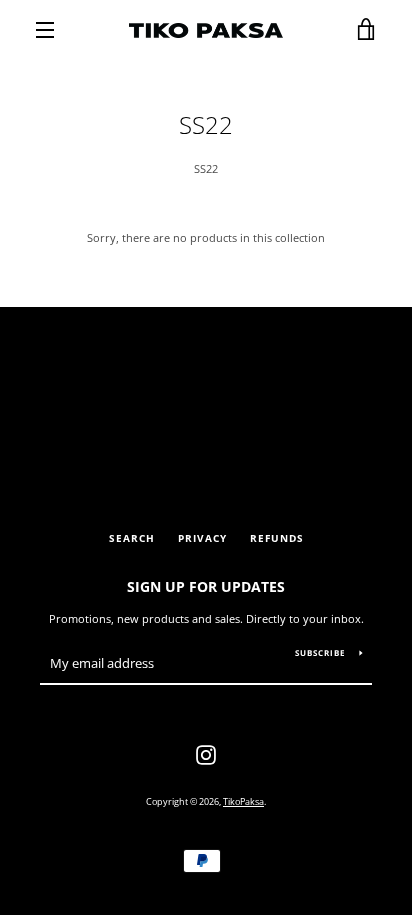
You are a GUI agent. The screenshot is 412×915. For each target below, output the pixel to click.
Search (132, 538)
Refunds (277, 538)
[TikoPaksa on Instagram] (206, 753)
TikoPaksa (243, 801)
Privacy (202, 538)
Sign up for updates (206, 586)
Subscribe (320, 652)
